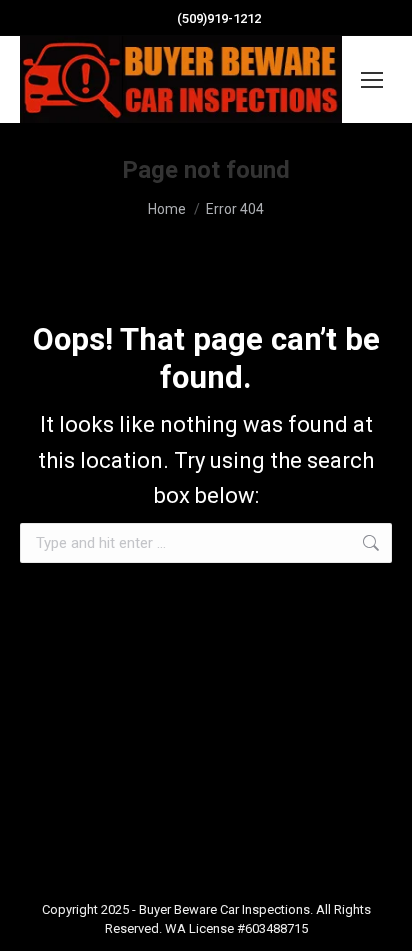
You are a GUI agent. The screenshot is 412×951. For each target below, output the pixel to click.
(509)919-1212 (219, 18)
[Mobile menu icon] (372, 80)
